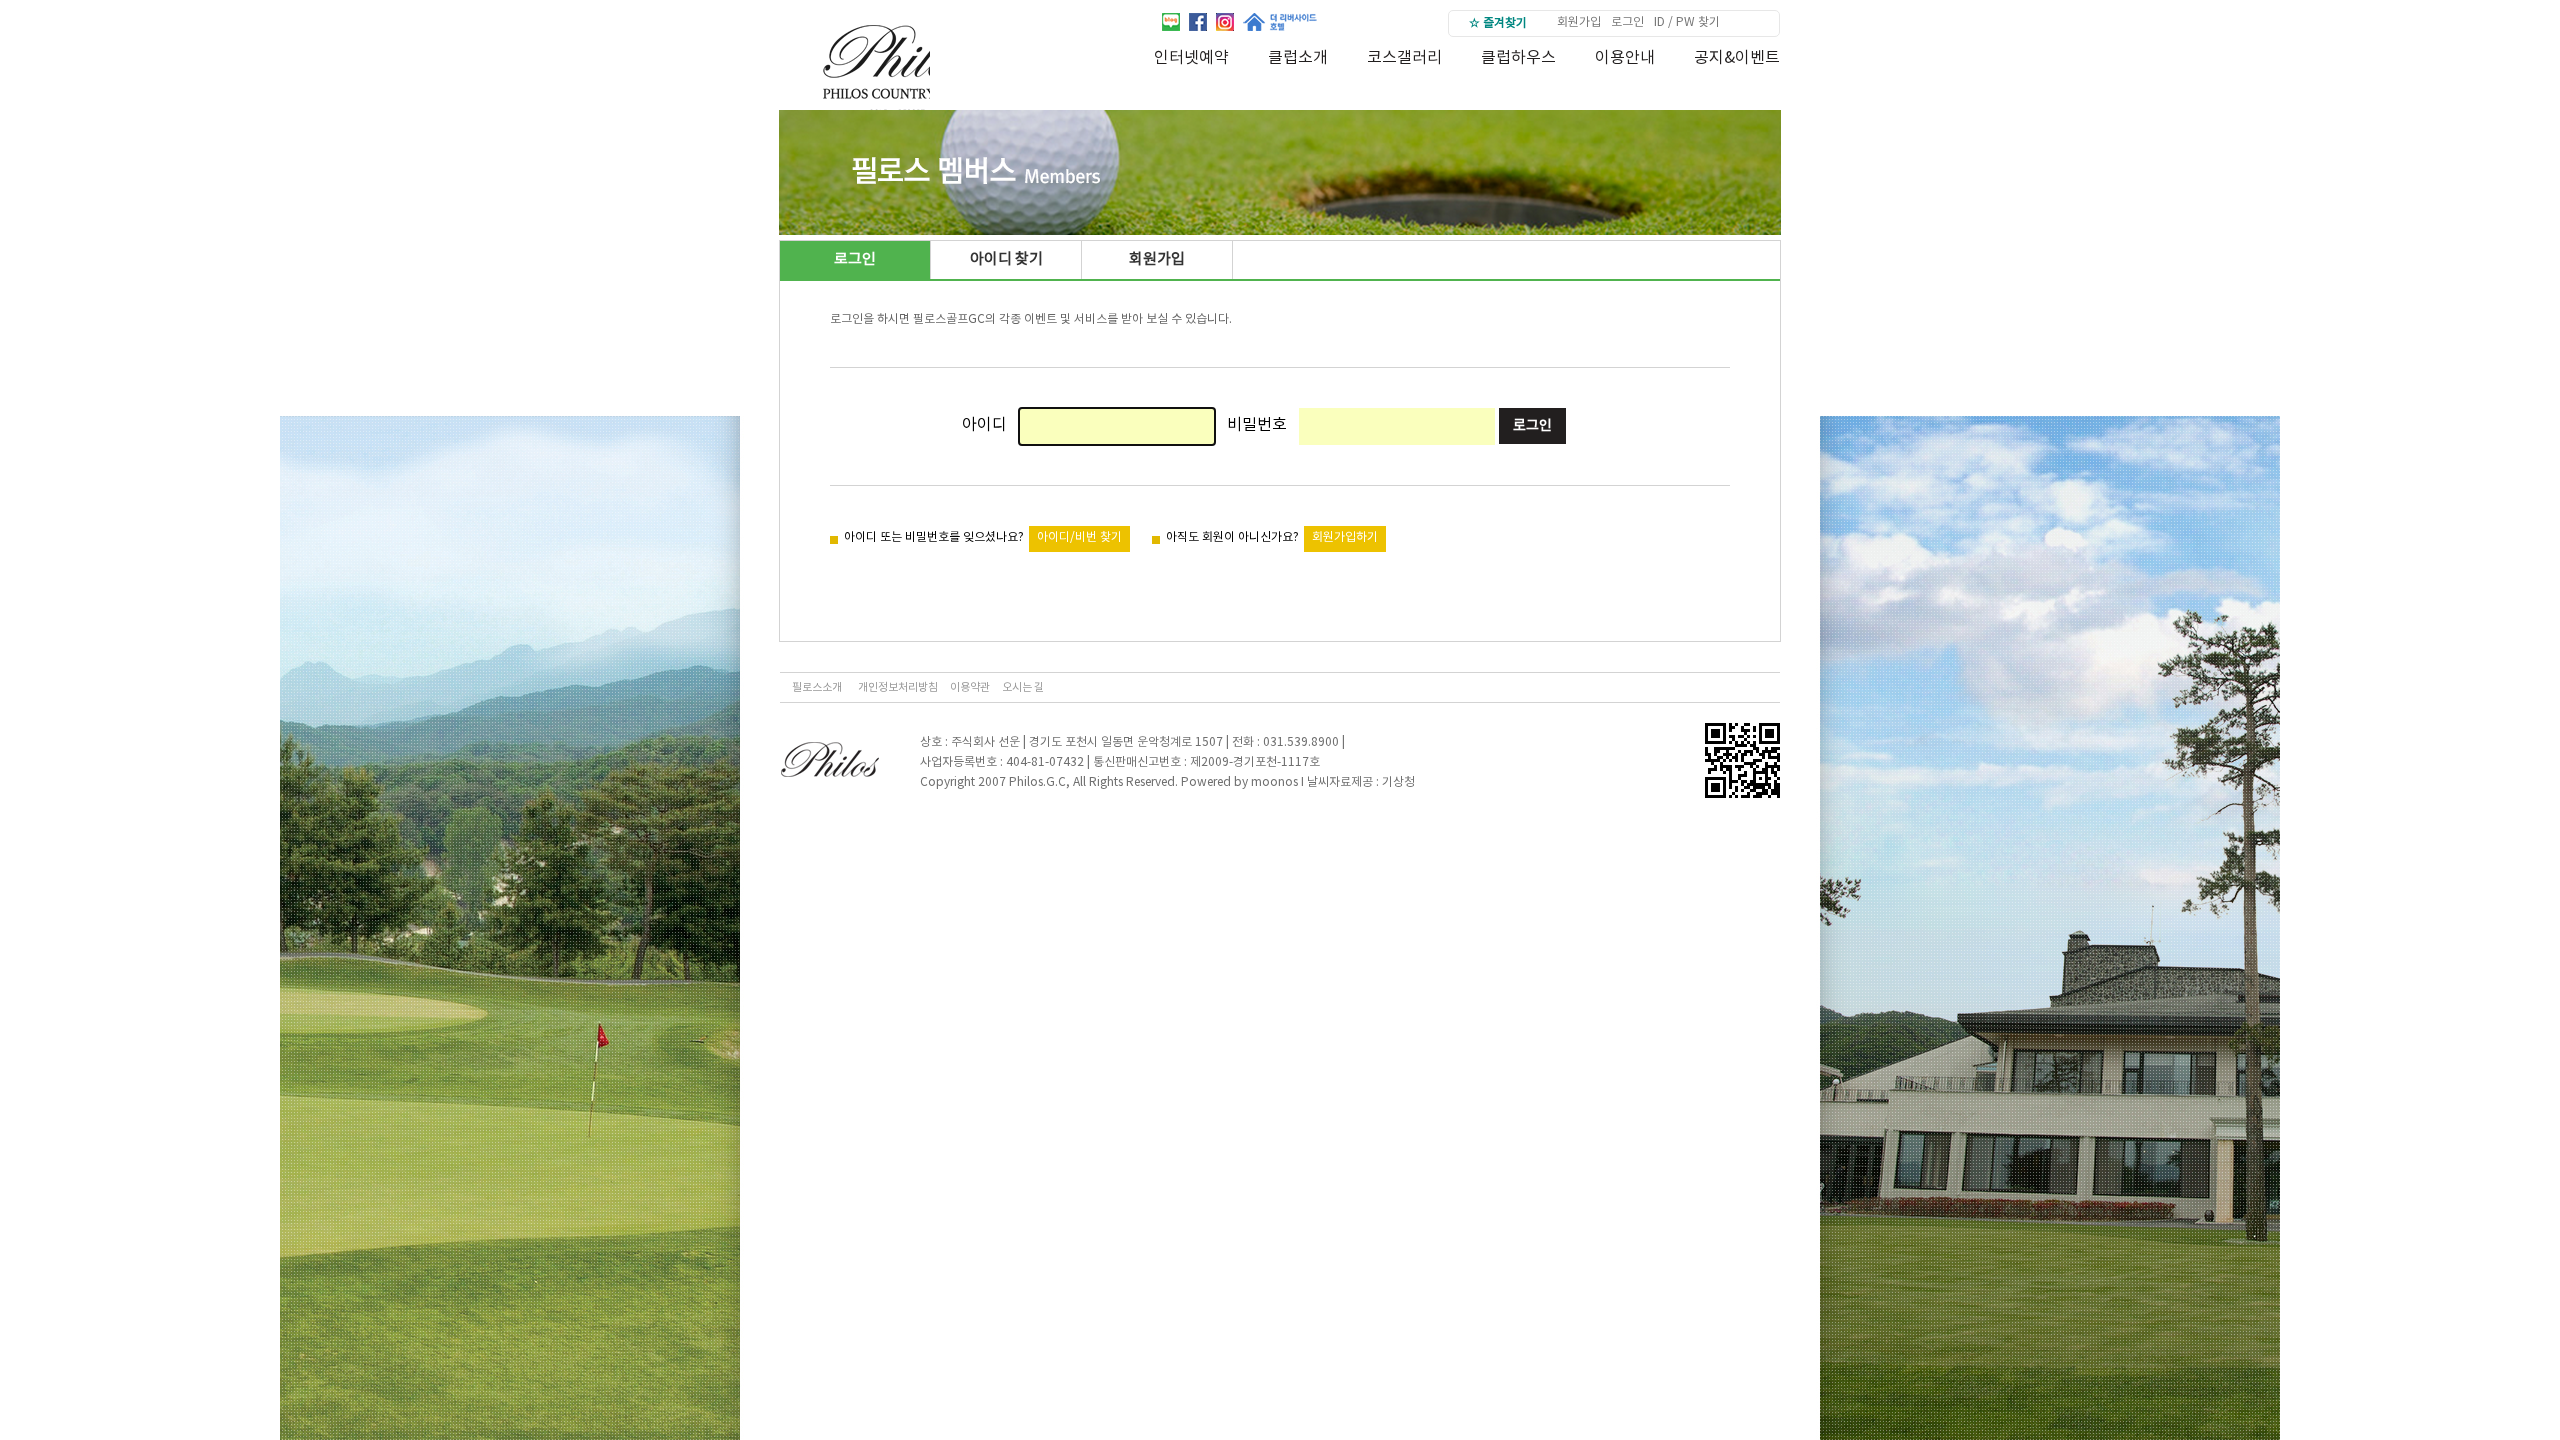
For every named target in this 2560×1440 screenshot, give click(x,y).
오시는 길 (1023, 687)
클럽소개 (1298, 58)
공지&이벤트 (1737, 58)
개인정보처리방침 (898, 687)
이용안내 (1625, 58)
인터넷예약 (1191, 58)
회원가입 (1579, 22)
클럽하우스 (1518, 58)
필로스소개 (817, 687)
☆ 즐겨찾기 (1498, 23)
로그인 (1627, 22)
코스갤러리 (1404, 58)
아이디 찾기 (1006, 259)
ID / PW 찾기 (1687, 22)
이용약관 (970, 687)
